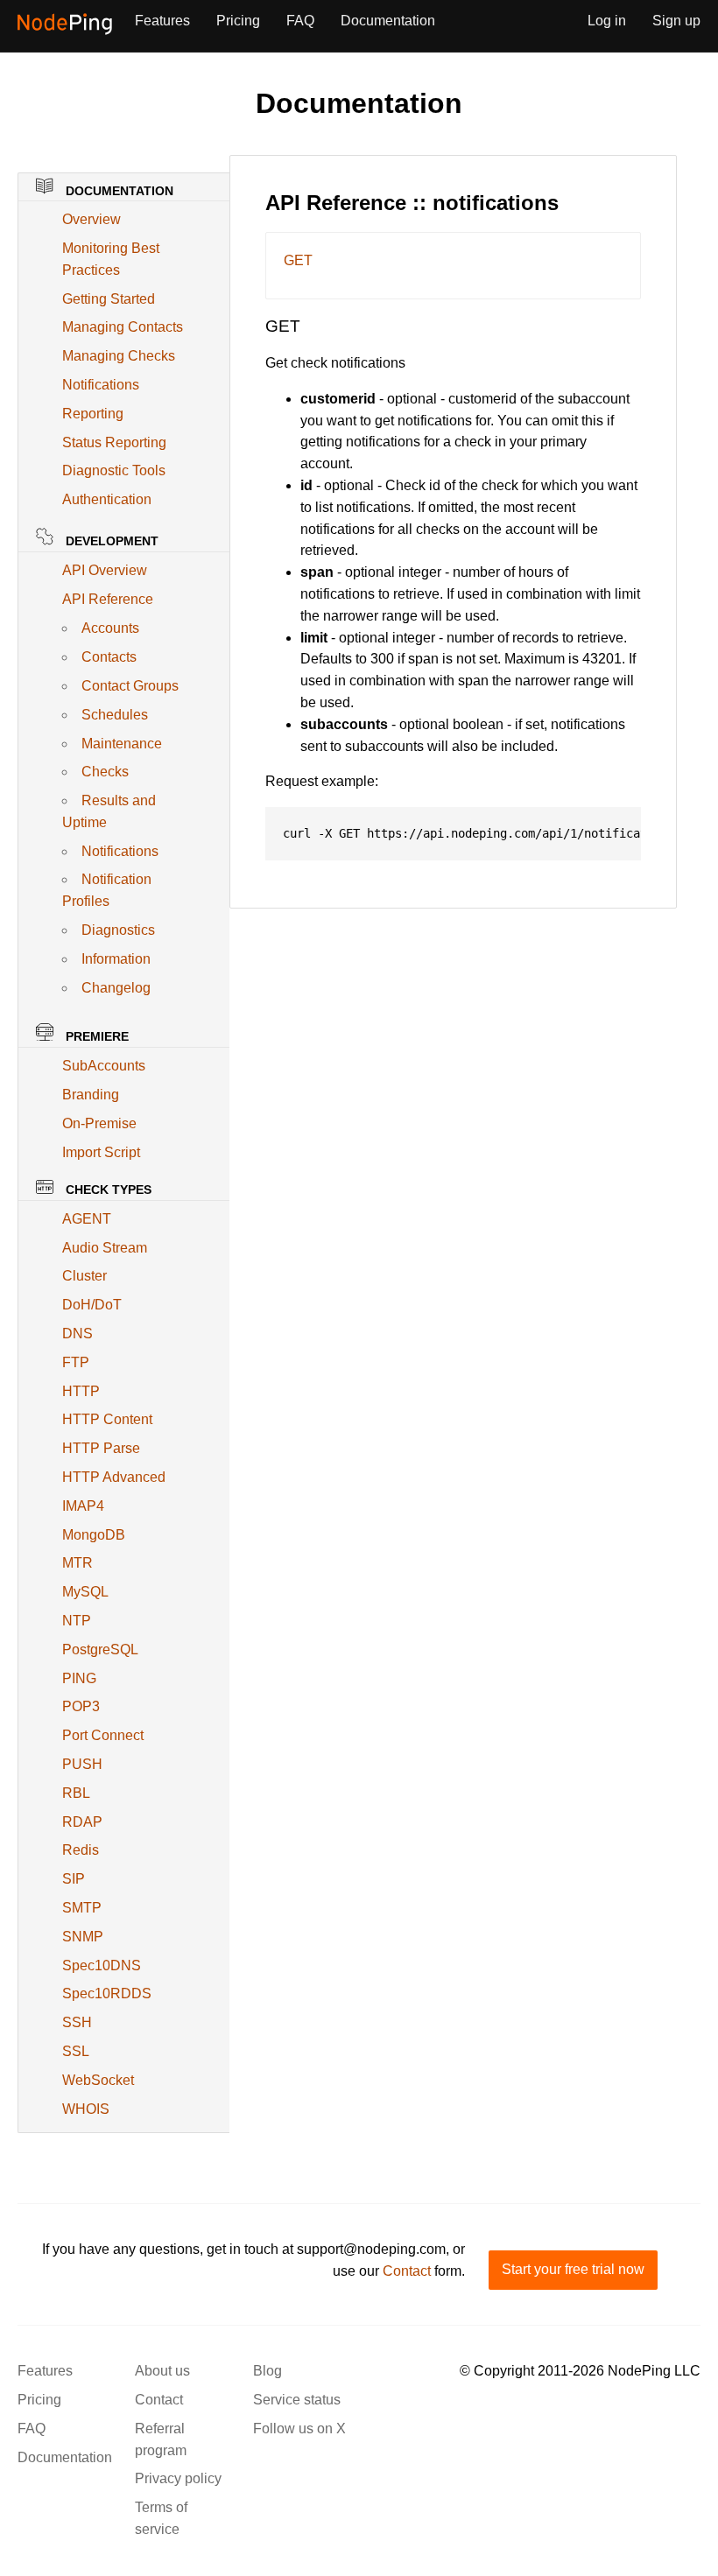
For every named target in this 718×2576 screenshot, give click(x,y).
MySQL (85, 1592)
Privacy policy (178, 2478)
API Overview (105, 570)
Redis (81, 1850)
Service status (297, 2400)
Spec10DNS (102, 1965)
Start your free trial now (573, 2269)
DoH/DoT (92, 1305)
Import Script (101, 1152)
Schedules (115, 715)
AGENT (87, 1219)
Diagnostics (118, 930)
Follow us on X (299, 2429)
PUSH (82, 1764)
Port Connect (103, 1735)
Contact (407, 2271)
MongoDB (94, 1535)
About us (162, 2371)
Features (162, 21)
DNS (77, 1334)
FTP (76, 1362)
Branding (91, 1095)
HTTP (81, 1391)
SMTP (82, 1908)
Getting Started (109, 299)
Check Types (107, 1190)
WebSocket (98, 2080)
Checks (105, 772)
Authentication (107, 499)
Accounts (110, 628)
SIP (74, 1879)
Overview (92, 219)
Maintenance (122, 744)
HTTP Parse (101, 1448)
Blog (267, 2371)
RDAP (82, 1822)
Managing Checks (119, 356)
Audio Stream (105, 1248)
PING (79, 1678)
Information (116, 959)
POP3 (81, 1706)
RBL (76, 1793)
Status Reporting (114, 442)
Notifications (101, 385)
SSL (76, 2051)
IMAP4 (83, 1506)
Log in (607, 21)
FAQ (300, 21)
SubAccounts (104, 1066)
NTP (77, 1621)
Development (110, 541)
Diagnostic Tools (114, 470)
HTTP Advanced (114, 1477)
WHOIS (86, 2109)
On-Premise (99, 1123)
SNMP (83, 1937)
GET (298, 260)
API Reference (108, 599)
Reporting (93, 414)
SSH (77, 2022)
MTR (77, 1563)
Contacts (109, 657)
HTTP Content (107, 1419)
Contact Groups (130, 686)
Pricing (238, 21)
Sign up (676, 21)
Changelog (116, 988)
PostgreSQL (100, 1649)
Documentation (388, 21)
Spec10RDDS (107, 1993)
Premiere (95, 1036)
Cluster (84, 1276)
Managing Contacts (123, 327)
